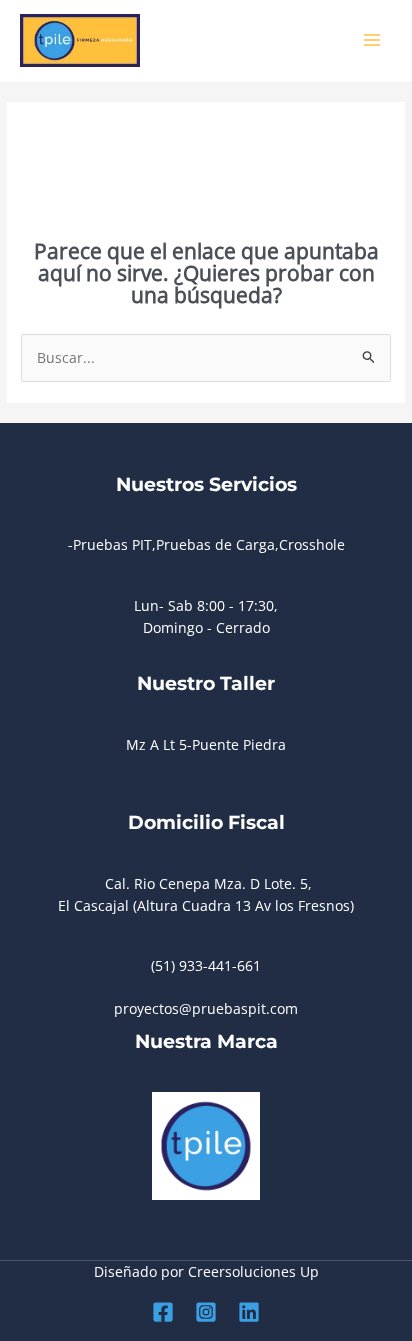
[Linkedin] (249, 1312)
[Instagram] (206, 1312)
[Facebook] (163, 1312)
